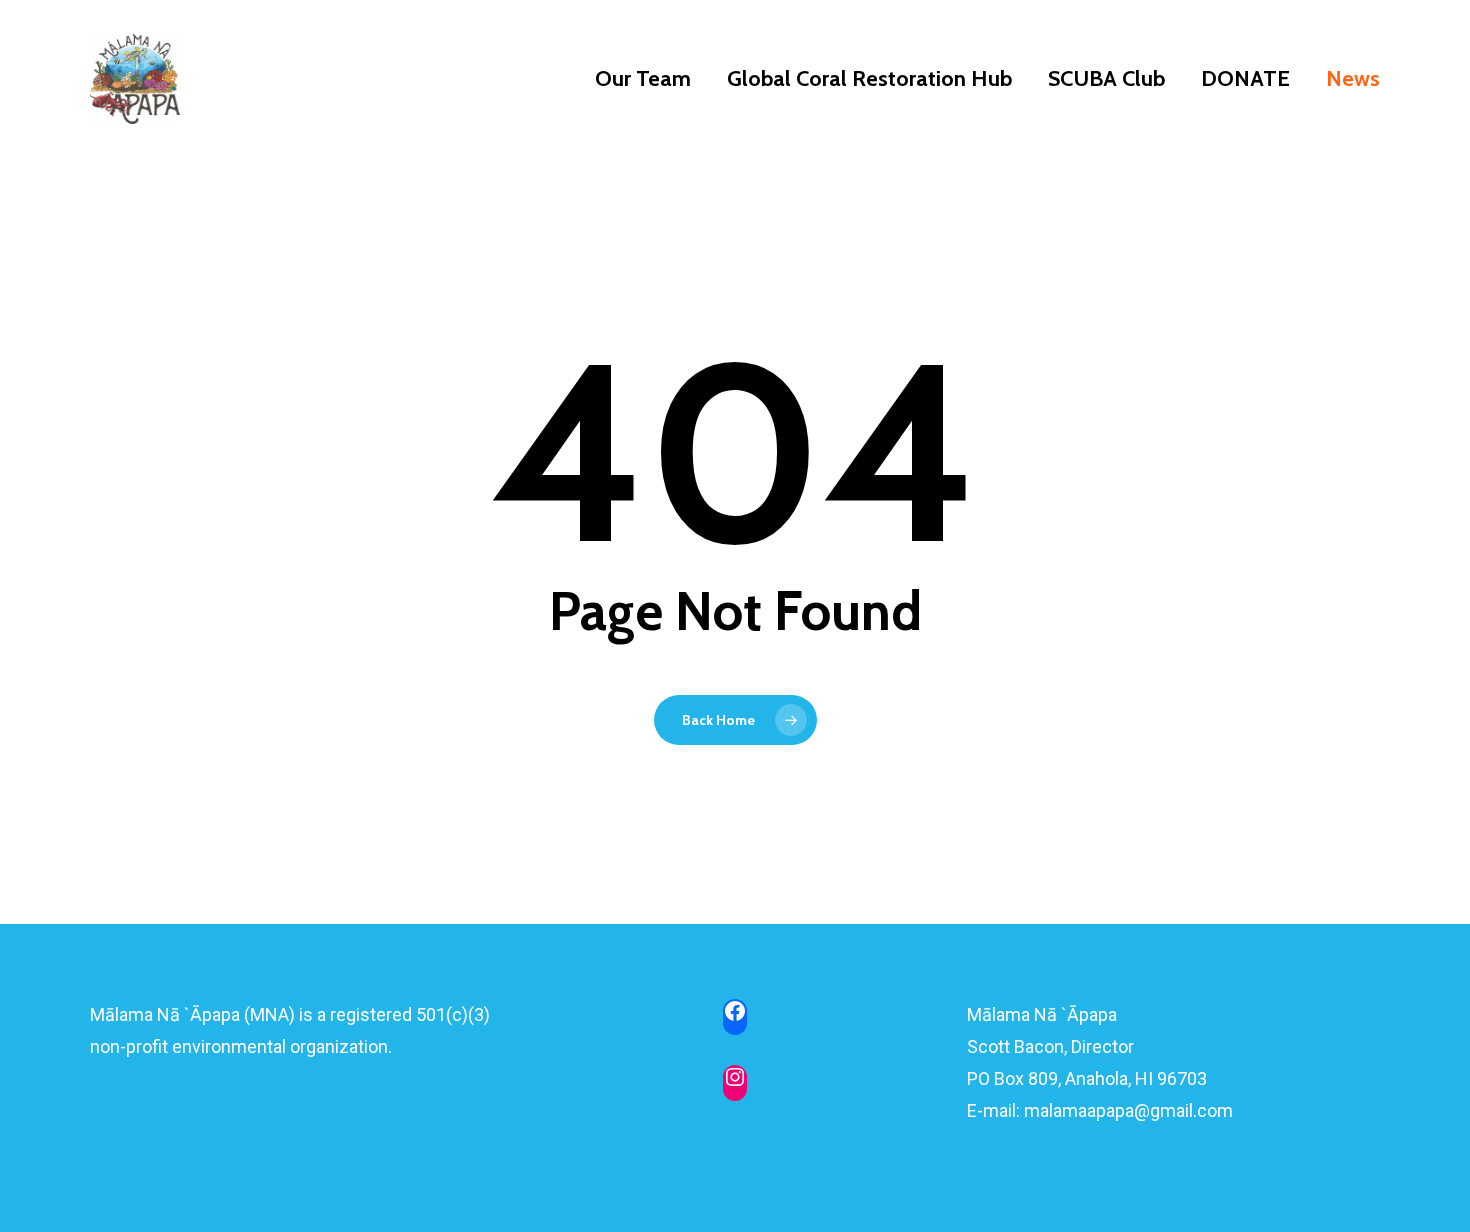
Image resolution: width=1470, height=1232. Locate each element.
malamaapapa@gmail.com (1128, 1110)
